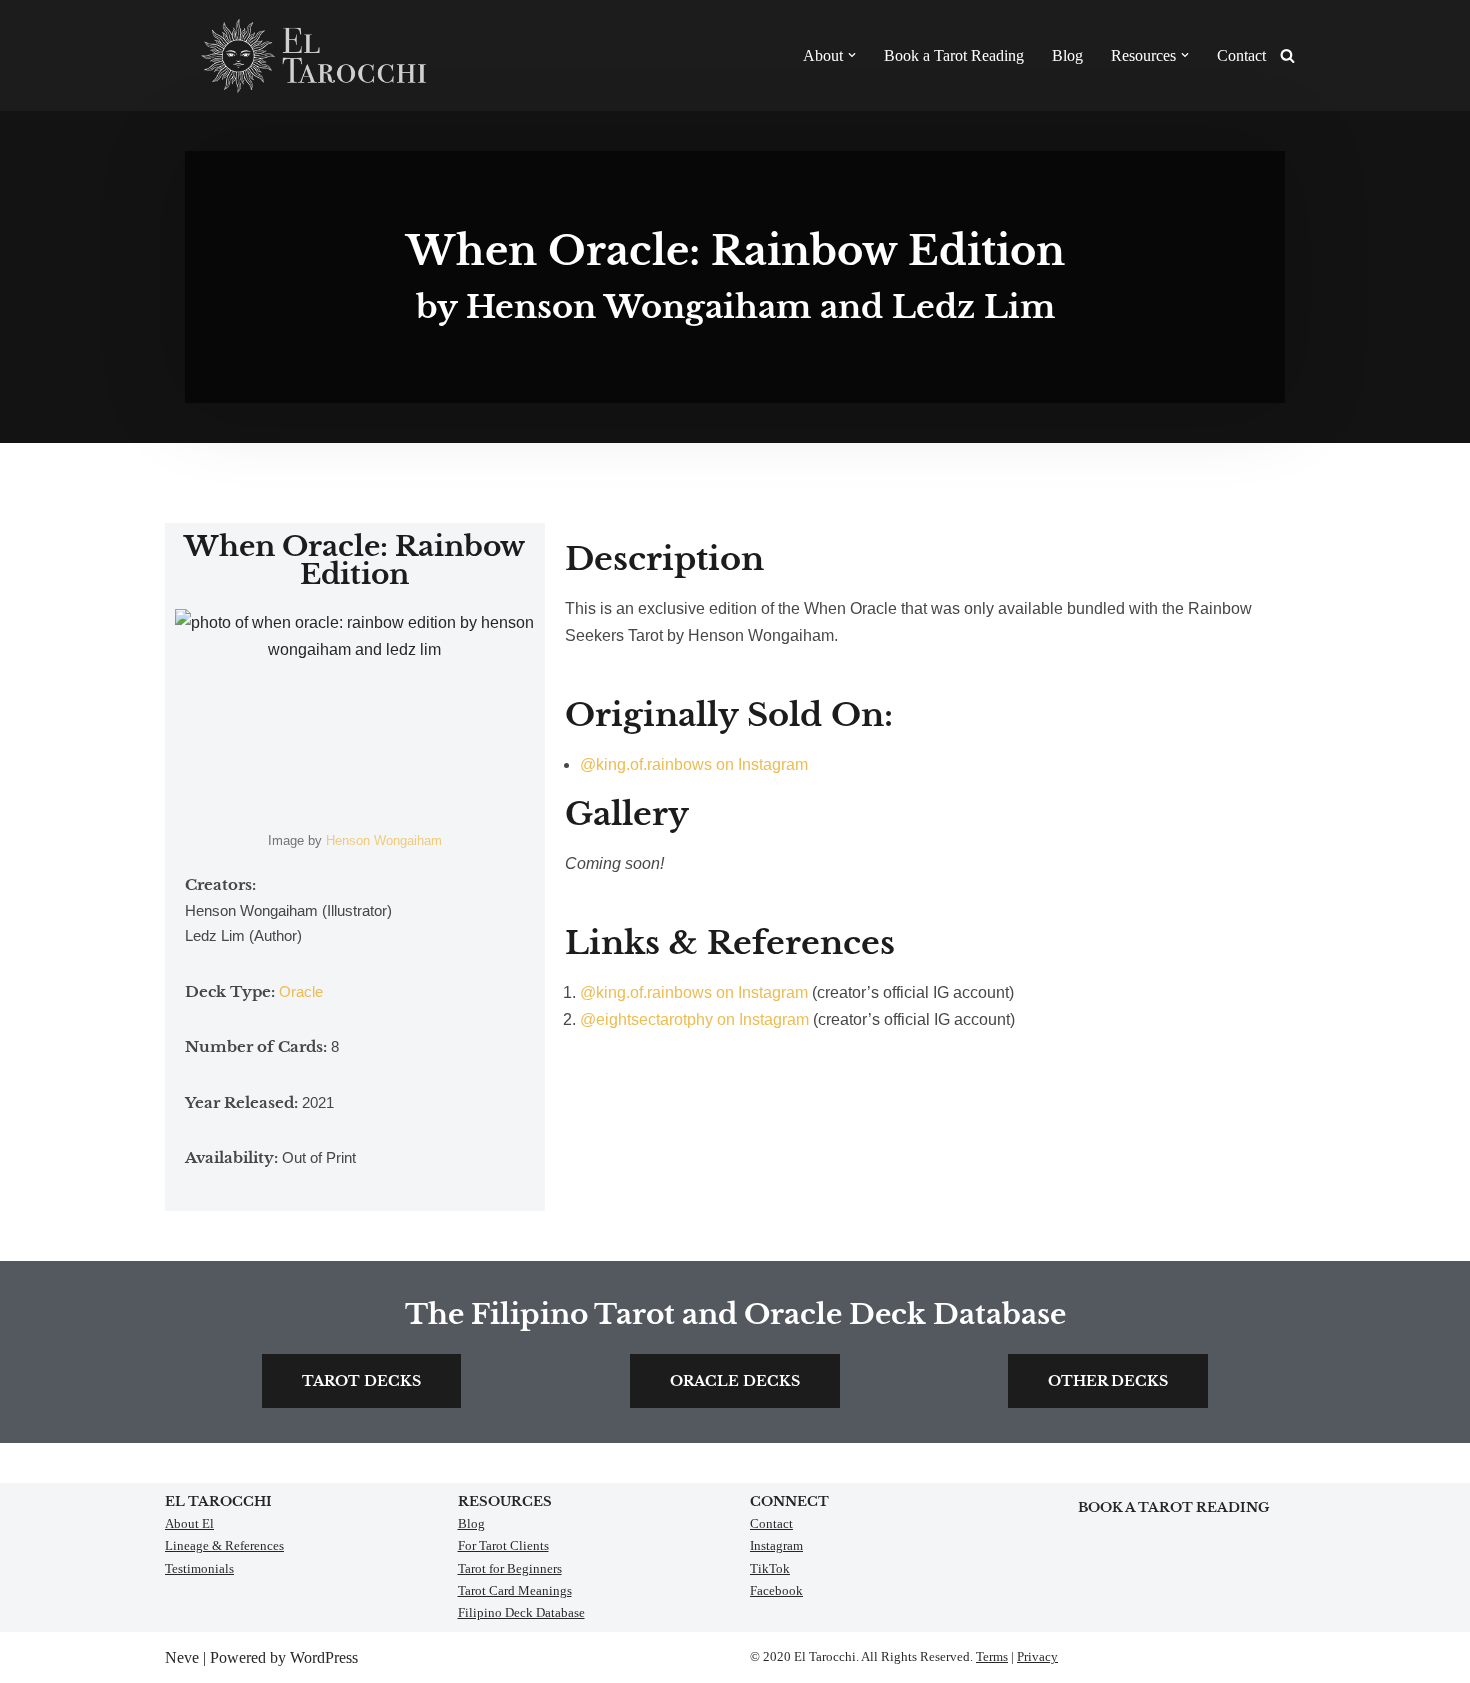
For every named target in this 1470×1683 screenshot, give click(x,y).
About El (189, 1523)
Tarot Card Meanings (515, 1590)
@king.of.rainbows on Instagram (694, 764)
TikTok (770, 1568)
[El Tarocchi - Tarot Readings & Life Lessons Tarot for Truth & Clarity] (315, 55)
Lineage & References (224, 1545)
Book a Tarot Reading (954, 55)
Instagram (776, 1545)
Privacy (1037, 1656)
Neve (182, 1657)
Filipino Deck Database (521, 1612)
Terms (992, 1656)
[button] (852, 55)
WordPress (324, 1657)
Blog (1067, 55)
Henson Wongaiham (384, 840)
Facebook (776, 1590)
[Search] (1287, 55)
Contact (1241, 55)
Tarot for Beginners (510, 1568)
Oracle (301, 991)
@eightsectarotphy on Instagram (694, 1019)
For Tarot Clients (503, 1545)
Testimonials (199, 1568)
